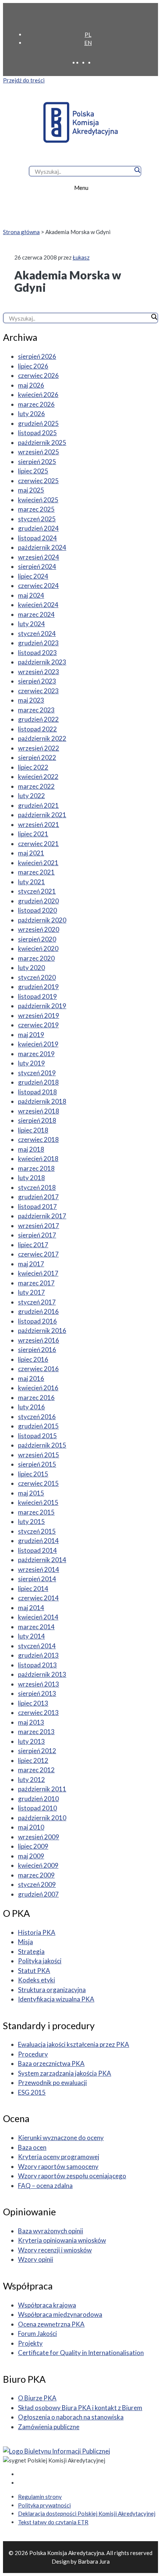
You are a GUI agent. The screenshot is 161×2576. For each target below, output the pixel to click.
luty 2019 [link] (31, 1063)
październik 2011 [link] (42, 1789)
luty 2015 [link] (31, 1522)
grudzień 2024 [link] (38, 528)
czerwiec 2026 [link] (38, 375)
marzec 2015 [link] (36, 1512)
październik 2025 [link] (42, 443)
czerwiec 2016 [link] (38, 1369)
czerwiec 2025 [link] (38, 481)
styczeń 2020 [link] (37, 977)
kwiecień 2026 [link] (38, 395)
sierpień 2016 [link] (37, 1350)
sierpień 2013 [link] (37, 1693)
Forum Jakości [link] (37, 2333)
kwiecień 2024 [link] (38, 605)
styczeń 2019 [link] (37, 1073)
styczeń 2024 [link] (37, 634)
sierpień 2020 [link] (37, 939)
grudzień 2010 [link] (38, 1799)
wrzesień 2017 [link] (39, 1226)
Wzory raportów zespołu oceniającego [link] (72, 2176)
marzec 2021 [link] (36, 872)
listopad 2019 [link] (37, 996)
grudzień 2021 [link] (38, 805)
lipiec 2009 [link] (33, 1846)
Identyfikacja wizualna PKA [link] (56, 1999)
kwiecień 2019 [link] (38, 1044)
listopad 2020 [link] (37, 910)
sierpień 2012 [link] (37, 1751)
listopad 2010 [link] (37, 1808)
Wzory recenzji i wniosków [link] (55, 2250)
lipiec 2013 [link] (33, 1703)
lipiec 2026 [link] (33, 366)
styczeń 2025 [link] (37, 519)
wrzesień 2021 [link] (39, 825)
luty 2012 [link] (31, 1780)
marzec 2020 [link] (36, 958)
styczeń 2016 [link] (37, 1417)
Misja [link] (25, 1942)
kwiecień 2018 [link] (38, 1159)
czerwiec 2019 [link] (38, 1025)
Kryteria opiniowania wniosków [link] (62, 2240)
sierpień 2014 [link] (37, 1579)
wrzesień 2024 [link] (39, 557)
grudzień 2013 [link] (38, 1655)
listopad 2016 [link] (37, 1321)
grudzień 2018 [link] (38, 1082)
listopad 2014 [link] (37, 1550)
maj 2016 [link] (31, 1378)
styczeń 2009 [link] (37, 1884)
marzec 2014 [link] (36, 1627)
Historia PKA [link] (37, 1932)
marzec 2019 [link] (36, 1054)
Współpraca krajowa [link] (47, 2305)
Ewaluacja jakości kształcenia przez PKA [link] (74, 2044)
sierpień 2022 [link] (37, 757)
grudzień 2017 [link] (38, 1197)
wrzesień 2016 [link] (39, 1340)
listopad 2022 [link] (37, 729)
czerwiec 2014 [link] (38, 1598)
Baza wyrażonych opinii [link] (51, 2231)
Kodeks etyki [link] (37, 1980)
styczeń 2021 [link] (37, 891)
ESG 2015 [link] (32, 2092)
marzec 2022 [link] (36, 786)
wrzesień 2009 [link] (39, 1837)
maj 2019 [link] (31, 1035)
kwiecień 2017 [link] (38, 1273)
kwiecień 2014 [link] (38, 1617)
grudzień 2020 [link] (38, 901)
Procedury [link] (33, 2054)
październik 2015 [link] (42, 1445)
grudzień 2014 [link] (38, 1541)
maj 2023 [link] (31, 700)
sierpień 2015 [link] (37, 1464)
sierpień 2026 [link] (37, 356)
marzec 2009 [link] (36, 1875)
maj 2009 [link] (31, 1856)
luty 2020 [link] (31, 968)
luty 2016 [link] (31, 1407)
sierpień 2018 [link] (37, 1120)
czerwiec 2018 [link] (38, 1139)
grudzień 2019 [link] (38, 987)
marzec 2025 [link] (36, 509)
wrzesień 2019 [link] (39, 1016)
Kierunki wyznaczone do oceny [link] (61, 2138)
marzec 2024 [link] (36, 614)
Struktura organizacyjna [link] (52, 1990)
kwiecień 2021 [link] (38, 863)
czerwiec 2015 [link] (38, 1483)
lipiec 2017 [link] (33, 1245)
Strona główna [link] (21, 232)
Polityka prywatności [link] (44, 2505)
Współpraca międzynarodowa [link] (60, 2314)
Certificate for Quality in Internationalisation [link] (81, 2353)
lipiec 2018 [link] (33, 1130)
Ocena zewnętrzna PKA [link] (51, 2324)
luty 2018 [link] (31, 1178)
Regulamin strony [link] (40, 2497)
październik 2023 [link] (42, 662)
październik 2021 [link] (42, 815)
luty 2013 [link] (31, 1741)
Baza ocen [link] (32, 2147)
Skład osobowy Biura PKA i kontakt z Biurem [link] (80, 2408)
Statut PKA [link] (34, 1971)
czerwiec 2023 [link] (38, 691)
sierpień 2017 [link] (37, 1235)
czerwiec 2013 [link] (38, 1713)
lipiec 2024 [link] (33, 576)
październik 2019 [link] (42, 1006)
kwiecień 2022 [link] (38, 777)
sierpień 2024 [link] (37, 566)
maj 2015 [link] (31, 1493)
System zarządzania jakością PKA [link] (65, 2073)
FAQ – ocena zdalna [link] (45, 2186)
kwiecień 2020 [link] (38, 948)
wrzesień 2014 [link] (39, 1569)
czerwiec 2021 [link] (38, 844)
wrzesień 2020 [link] (39, 929)
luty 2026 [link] (31, 414)
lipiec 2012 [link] (33, 1760)
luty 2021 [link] (31, 882)
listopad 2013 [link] (37, 1665)
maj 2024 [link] (31, 595)
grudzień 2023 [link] (38, 643)
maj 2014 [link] (31, 1608)
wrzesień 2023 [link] (39, 672)
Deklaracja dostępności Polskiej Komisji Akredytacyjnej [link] (87, 2513)
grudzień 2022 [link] (38, 719)
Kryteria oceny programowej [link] (59, 2157)
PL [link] (88, 34)
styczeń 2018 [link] (37, 1187)
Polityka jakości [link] (40, 1961)
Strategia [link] (31, 1951)
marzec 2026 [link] (36, 404)
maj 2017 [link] (31, 1264)
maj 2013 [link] (31, 1722)
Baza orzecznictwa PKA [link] (51, 2063)
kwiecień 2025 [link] (38, 500)
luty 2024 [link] (31, 624)
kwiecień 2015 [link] (38, 1502)
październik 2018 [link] (42, 1101)
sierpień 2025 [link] (37, 462)
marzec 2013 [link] (36, 1732)
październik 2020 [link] (42, 920)
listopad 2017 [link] (37, 1207)
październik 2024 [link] (42, 547)
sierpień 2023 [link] (37, 681)
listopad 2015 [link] (37, 1436)
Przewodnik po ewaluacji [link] (52, 2083)
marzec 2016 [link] (36, 1398)
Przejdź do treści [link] (24, 80)
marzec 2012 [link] (36, 1770)
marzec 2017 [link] (36, 1283)
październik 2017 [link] (42, 1216)
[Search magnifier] (137, 170)
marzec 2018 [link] (36, 1168)
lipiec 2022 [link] (33, 767)
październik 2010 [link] (42, 1818)
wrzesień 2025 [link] (39, 452)
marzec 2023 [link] (36, 710)
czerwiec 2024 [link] (38, 586)
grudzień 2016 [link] (38, 1311)
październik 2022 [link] (42, 738)
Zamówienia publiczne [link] (49, 2427)
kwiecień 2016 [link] (38, 1388)
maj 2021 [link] (31, 853)
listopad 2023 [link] (37, 653)
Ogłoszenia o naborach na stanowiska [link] (71, 2417)
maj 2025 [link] (31, 490)
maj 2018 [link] (31, 1149)
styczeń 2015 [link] (37, 1531)
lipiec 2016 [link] (33, 1359)
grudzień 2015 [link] (38, 1426)
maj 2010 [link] (31, 1827)
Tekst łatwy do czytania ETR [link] (53, 2522)
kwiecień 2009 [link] (38, 1865)
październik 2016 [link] (42, 1331)
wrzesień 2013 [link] (39, 1684)
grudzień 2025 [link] (38, 423)
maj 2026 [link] (31, 385)
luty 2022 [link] (31, 796)
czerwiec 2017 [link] (38, 1254)
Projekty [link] (30, 2343)
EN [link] (88, 43)
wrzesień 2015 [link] (39, 1455)
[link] (86, 18)
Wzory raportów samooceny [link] (58, 2166)
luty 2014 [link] (31, 1636)
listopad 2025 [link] (37, 433)
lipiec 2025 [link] (33, 471)
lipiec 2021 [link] (33, 834)
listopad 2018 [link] (37, 1092)
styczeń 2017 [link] (37, 1302)
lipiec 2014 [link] (33, 1589)
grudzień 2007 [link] (38, 1894)
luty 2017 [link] (31, 1292)
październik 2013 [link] (42, 1674)
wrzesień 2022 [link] (39, 748)
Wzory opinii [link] (36, 2259)
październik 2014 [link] (42, 1560)
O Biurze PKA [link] (37, 2398)
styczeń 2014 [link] (37, 1646)
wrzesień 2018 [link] (39, 1111)
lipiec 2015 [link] (33, 1474)
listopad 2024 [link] (37, 538)
